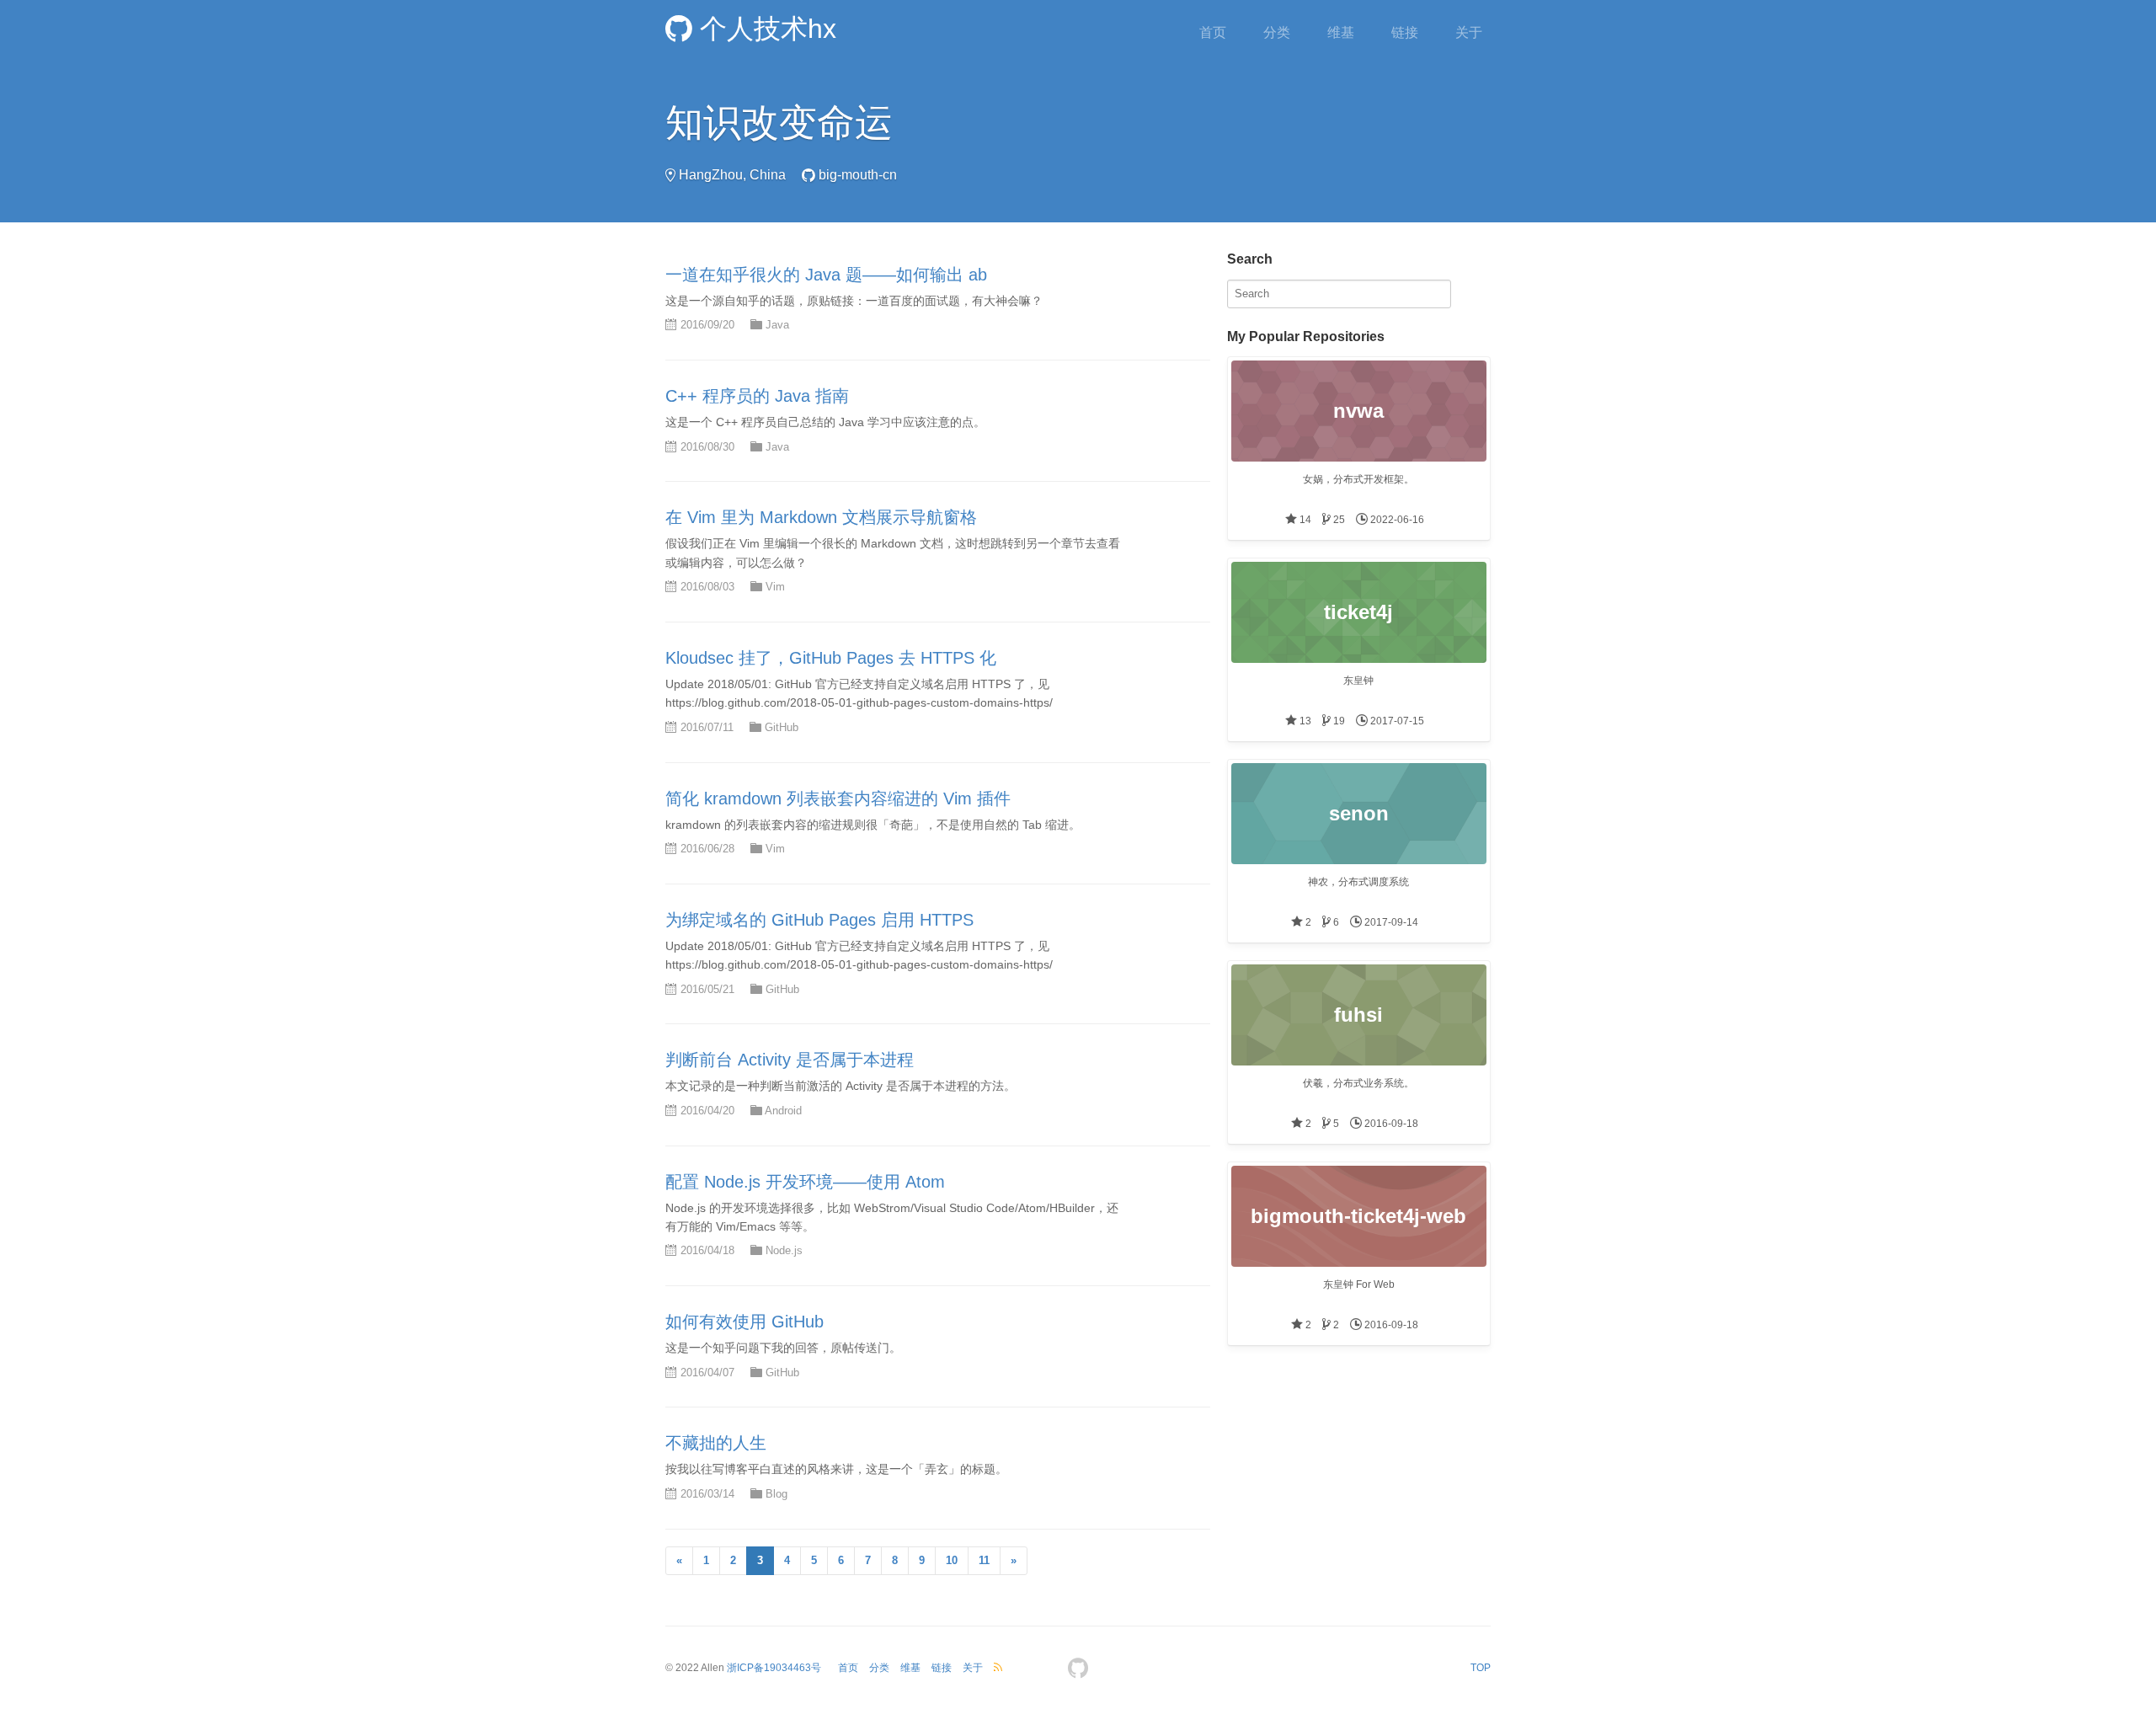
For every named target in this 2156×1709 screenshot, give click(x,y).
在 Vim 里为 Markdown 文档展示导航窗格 (821, 517)
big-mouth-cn (858, 175)
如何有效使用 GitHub (744, 1322)
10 (952, 1560)
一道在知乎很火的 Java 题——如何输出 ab (826, 275)
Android (783, 1111)
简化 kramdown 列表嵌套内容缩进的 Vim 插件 (838, 798)
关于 (1469, 32)
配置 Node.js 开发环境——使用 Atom (805, 1182)
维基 (1341, 32)
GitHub (782, 727)
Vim (775, 587)
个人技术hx (764, 29)
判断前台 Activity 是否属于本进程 (790, 1060)
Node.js (784, 1250)
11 (984, 1560)
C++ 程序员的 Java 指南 (757, 396)
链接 (1405, 32)
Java (777, 325)
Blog (776, 1494)
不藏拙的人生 (716, 1443)
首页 (1213, 32)
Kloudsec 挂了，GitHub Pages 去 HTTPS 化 (831, 658)
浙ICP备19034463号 (774, 1668)
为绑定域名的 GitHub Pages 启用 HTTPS (819, 920)
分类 (1277, 32)
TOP (1481, 1668)
